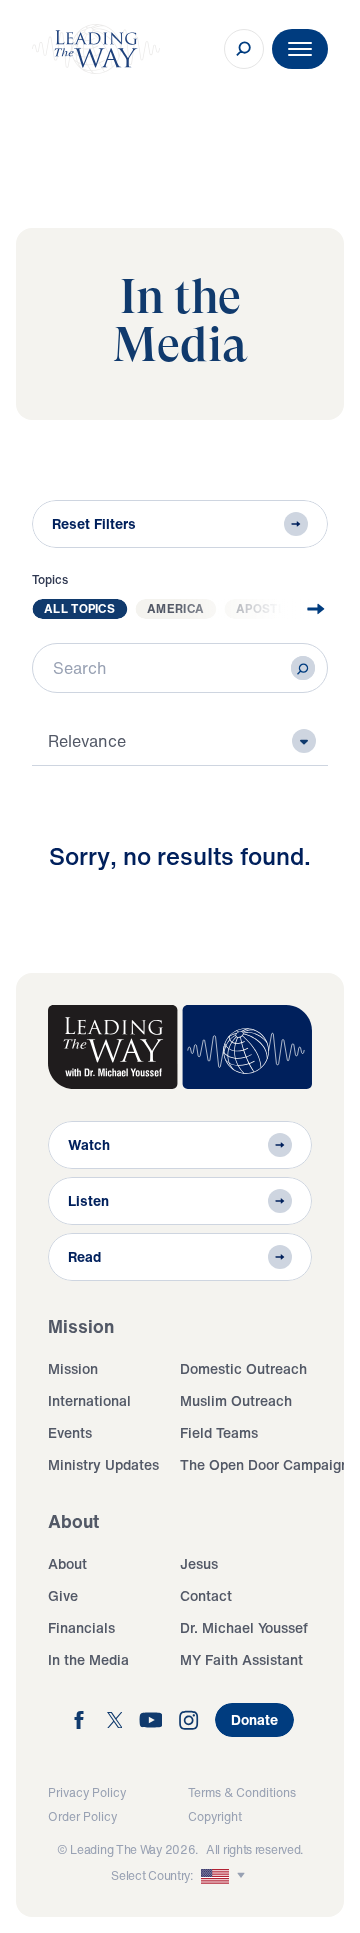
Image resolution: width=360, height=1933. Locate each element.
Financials (81, 1627)
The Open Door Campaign (264, 1464)
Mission (73, 1368)
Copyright (215, 1816)
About (67, 1563)
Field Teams (219, 1432)
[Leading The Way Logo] (96, 49)
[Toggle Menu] (300, 49)
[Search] (303, 668)
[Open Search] (244, 49)
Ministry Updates (103, 1464)
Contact (206, 1595)
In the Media (88, 1659)
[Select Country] (225, 1876)
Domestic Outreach (243, 1368)
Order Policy (82, 1816)
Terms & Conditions (242, 1792)
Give (63, 1595)
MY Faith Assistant (241, 1659)
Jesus (199, 1563)
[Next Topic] (300, 609)
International (89, 1400)
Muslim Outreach (236, 1400)
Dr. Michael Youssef (244, 1627)
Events (70, 1432)
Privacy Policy (87, 1792)
